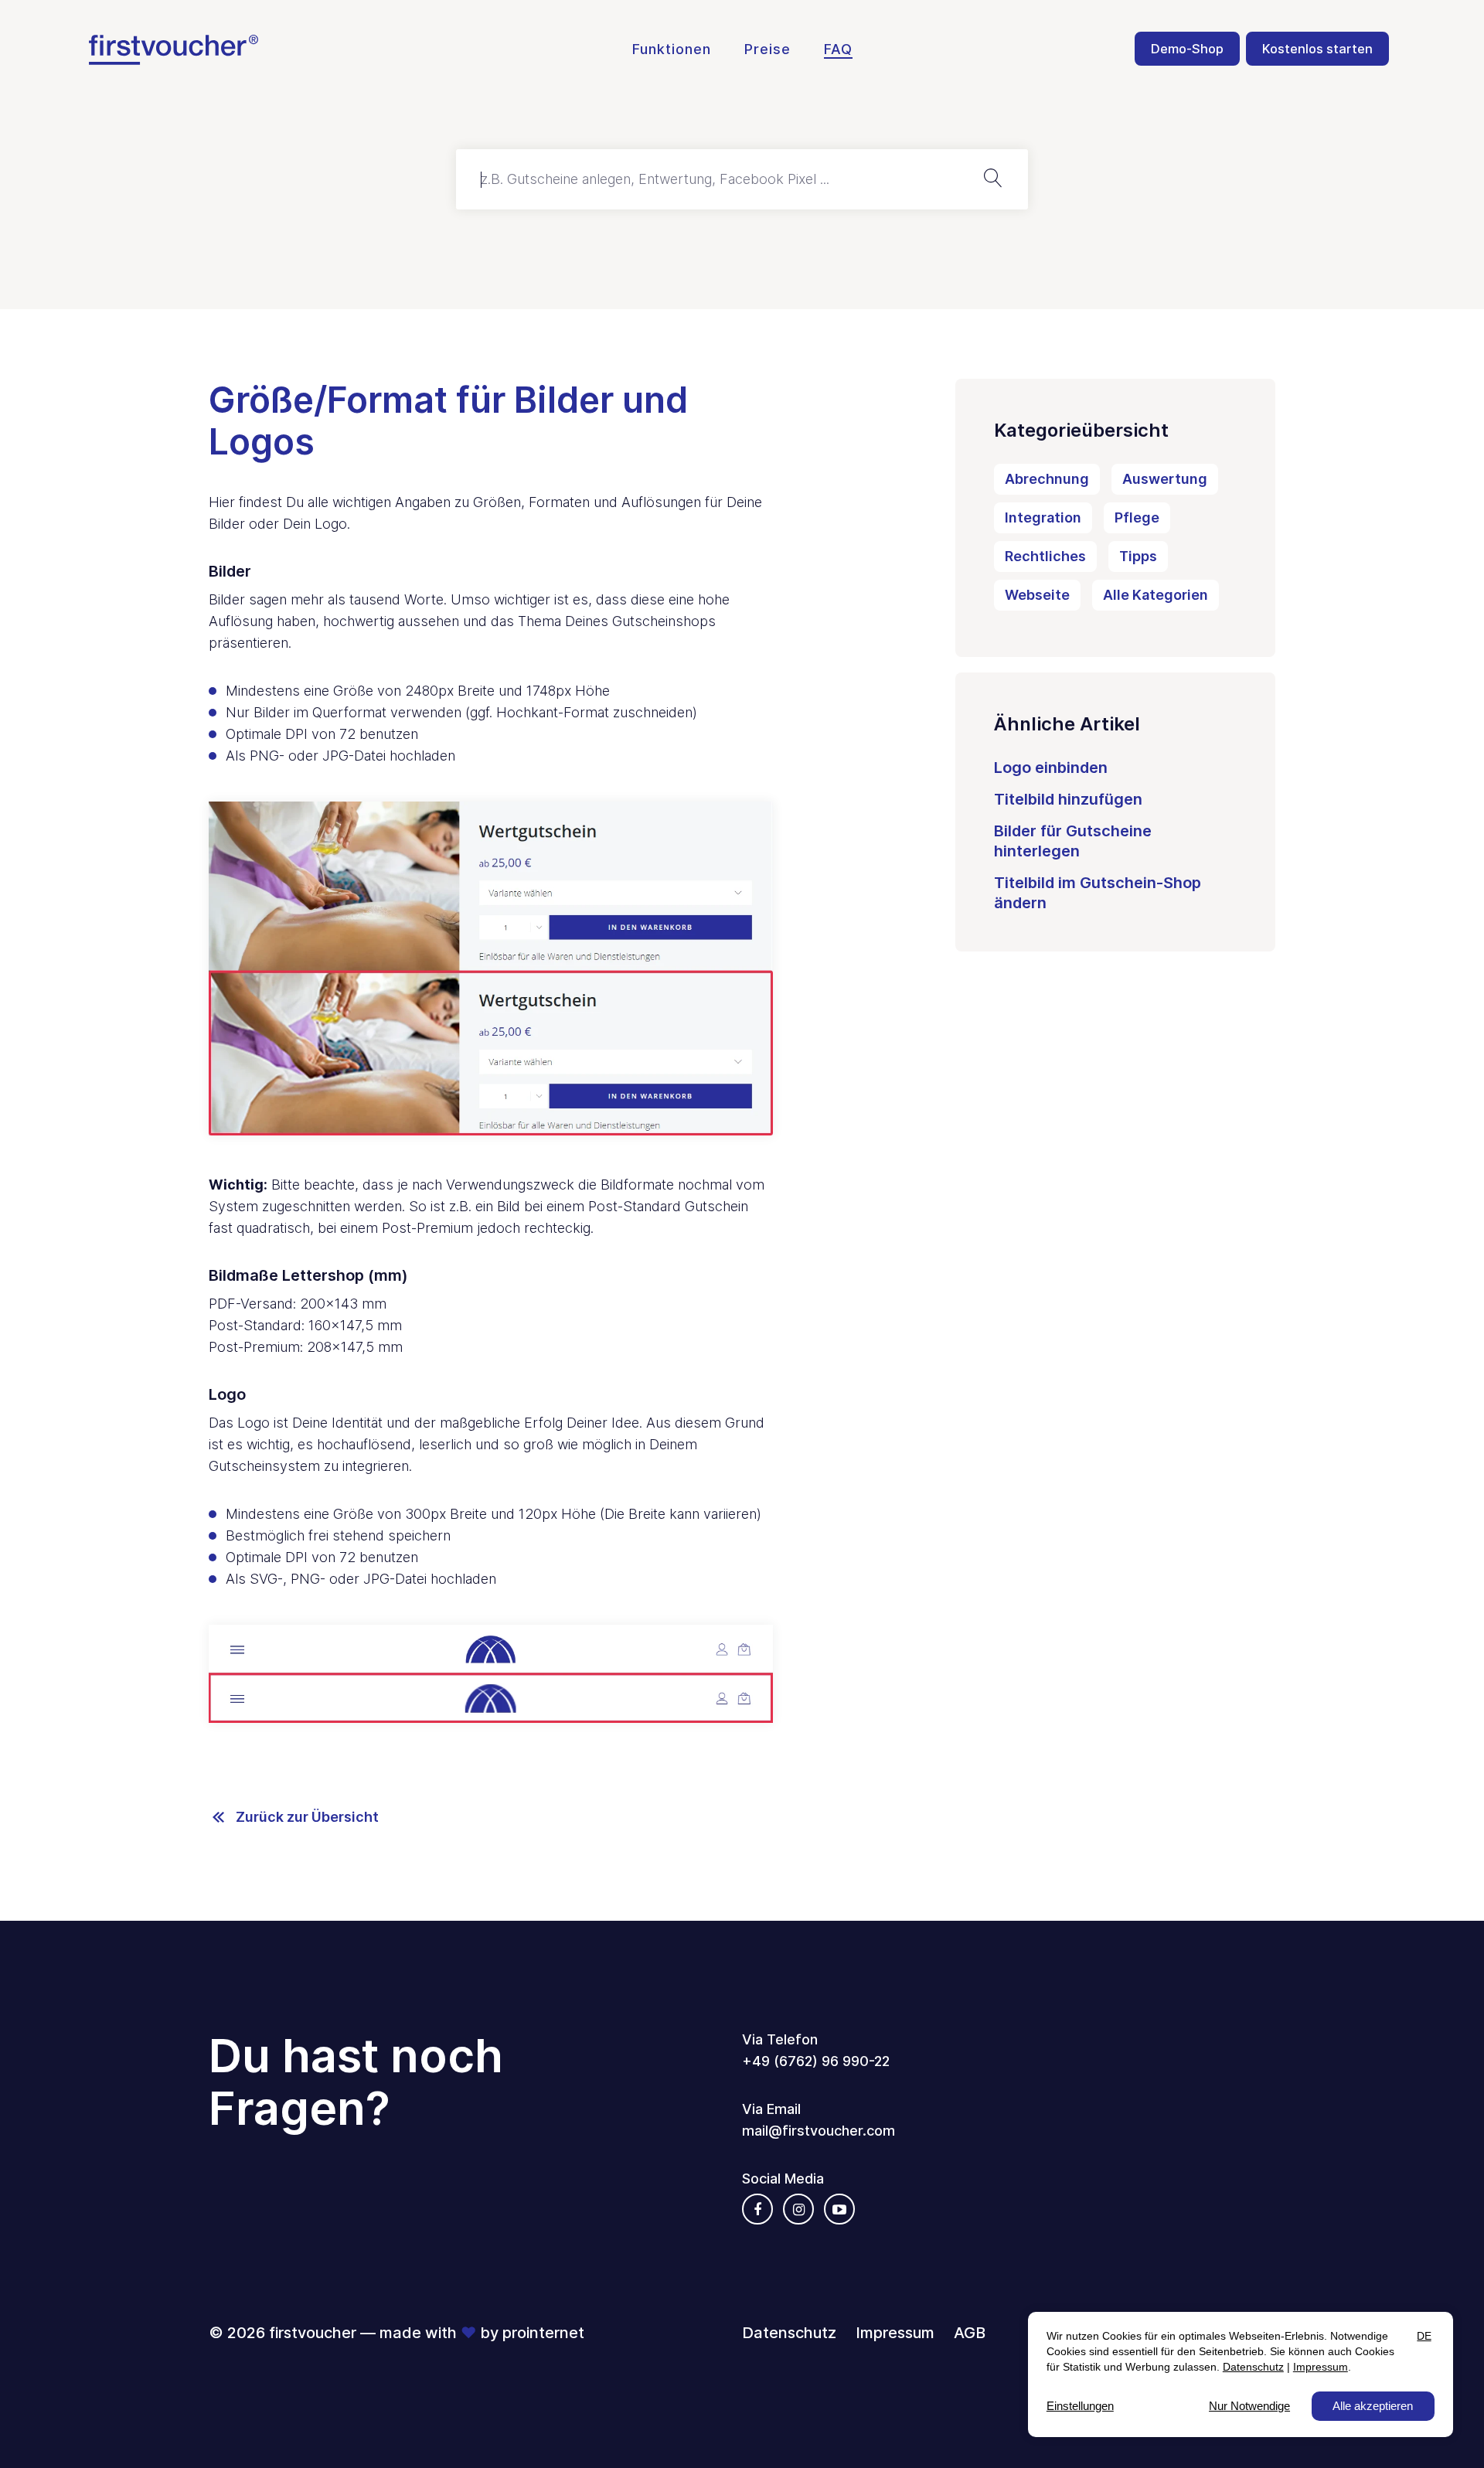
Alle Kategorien (1156, 595)
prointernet (543, 2333)
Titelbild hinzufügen (1068, 799)
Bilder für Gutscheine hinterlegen (1073, 841)
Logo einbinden (1051, 768)
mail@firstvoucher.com (819, 2131)
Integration (1043, 517)
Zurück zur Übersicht (307, 1817)
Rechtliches (1045, 556)
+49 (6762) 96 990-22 (816, 2061)
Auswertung (1165, 479)
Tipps (1138, 556)
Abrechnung (1047, 479)
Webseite (1037, 595)
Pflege (1137, 517)
